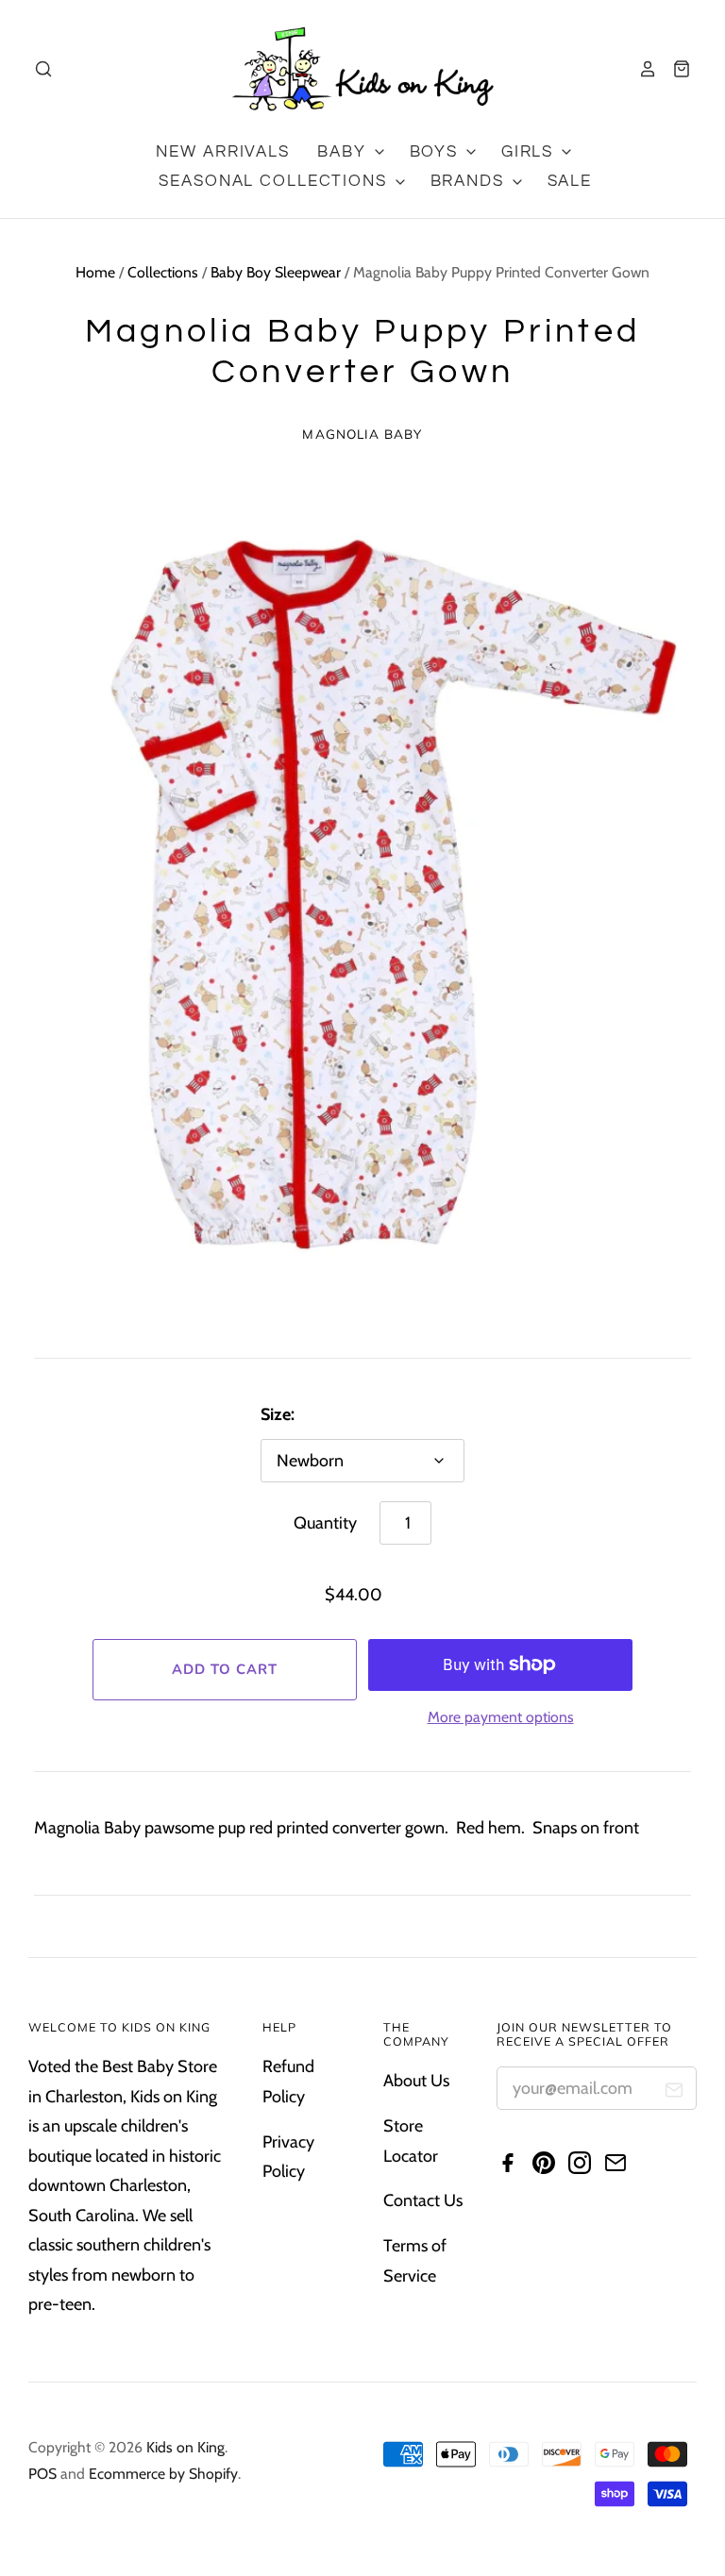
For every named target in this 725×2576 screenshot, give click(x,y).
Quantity (325, 1523)
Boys (437, 152)
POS (42, 2474)
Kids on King (185, 2447)
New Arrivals (222, 152)
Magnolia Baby (362, 434)
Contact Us (423, 2200)
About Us (416, 2081)
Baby (344, 152)
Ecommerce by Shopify (163, 2474)
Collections (163, 272)
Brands (470, 181)
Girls (530, 152)
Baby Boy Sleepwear (276, 272)
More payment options (501, 1717)
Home (95, 272)
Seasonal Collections (275, 181)
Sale (570, 181)
